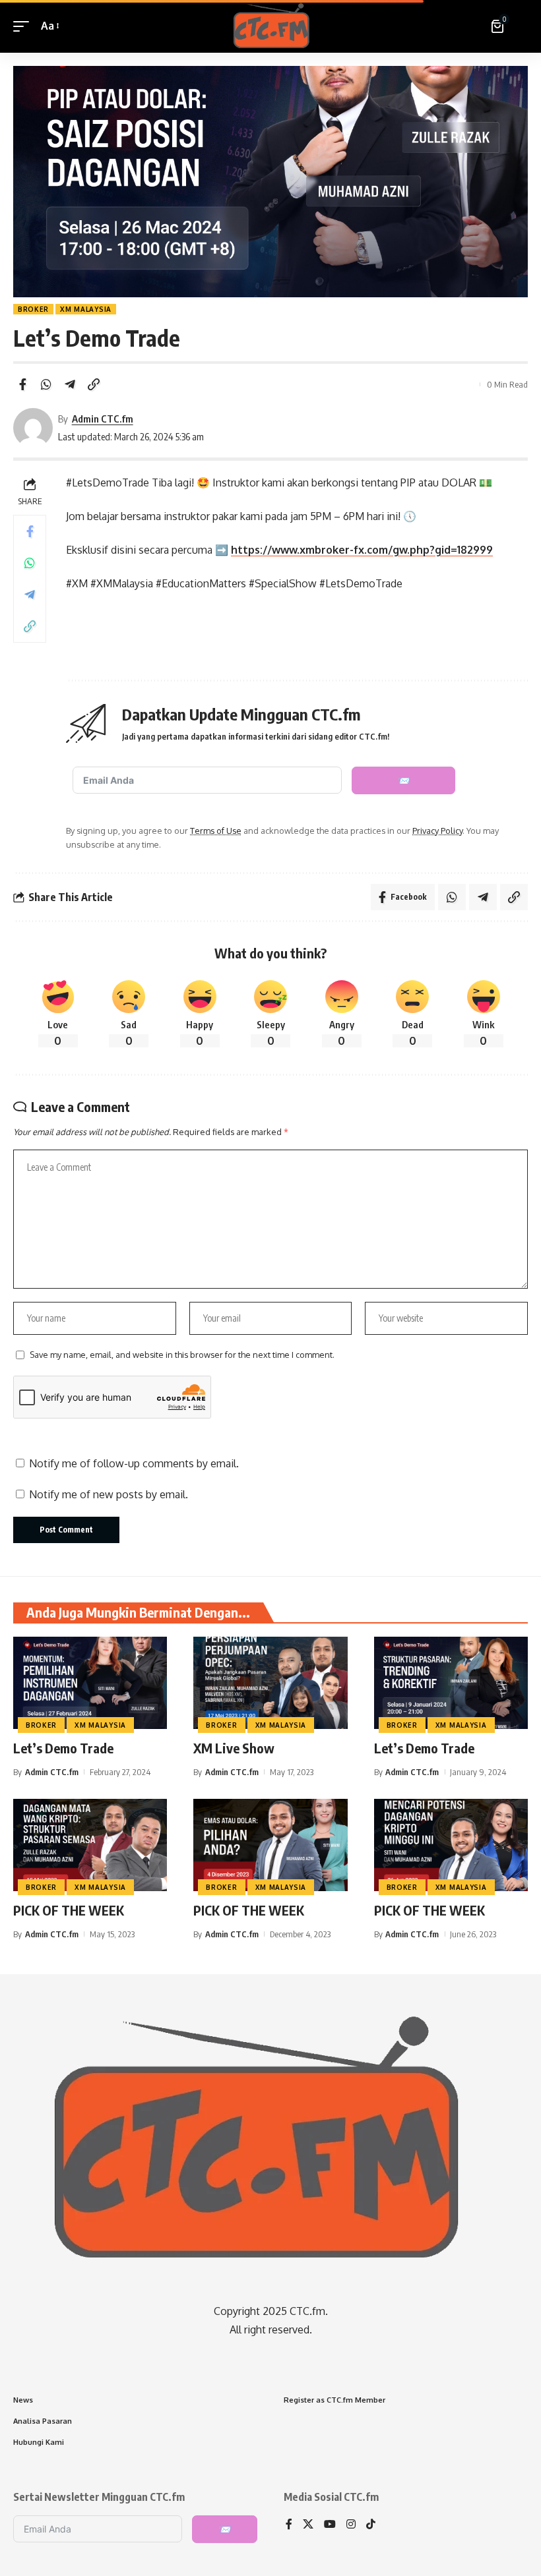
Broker (33, 309)
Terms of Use (216, 831)
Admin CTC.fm (103, 419)
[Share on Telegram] (70, 384)
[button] (24, 26)
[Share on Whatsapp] (46, 384)
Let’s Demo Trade (63, 1748)
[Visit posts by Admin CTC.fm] (33, 428)
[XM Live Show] (270, 1683)
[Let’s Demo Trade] (90, 1683)
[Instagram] (351, 2525)
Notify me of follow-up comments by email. (134, 1463)
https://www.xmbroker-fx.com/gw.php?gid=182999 (362, 550)
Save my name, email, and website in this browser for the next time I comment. (182, 1355)
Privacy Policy (437, 831)
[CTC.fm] (270, 26)
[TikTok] (371, 2525)
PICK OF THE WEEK (69, 1910)
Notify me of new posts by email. (109, 1494)
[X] (308, 2525)
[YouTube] (330, 2525)
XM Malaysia (86, 309)
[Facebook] (289, 2525)
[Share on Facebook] (22, 384)
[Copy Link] (94, 384)
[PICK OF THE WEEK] (90, 1845)
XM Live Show (234, 1748)
